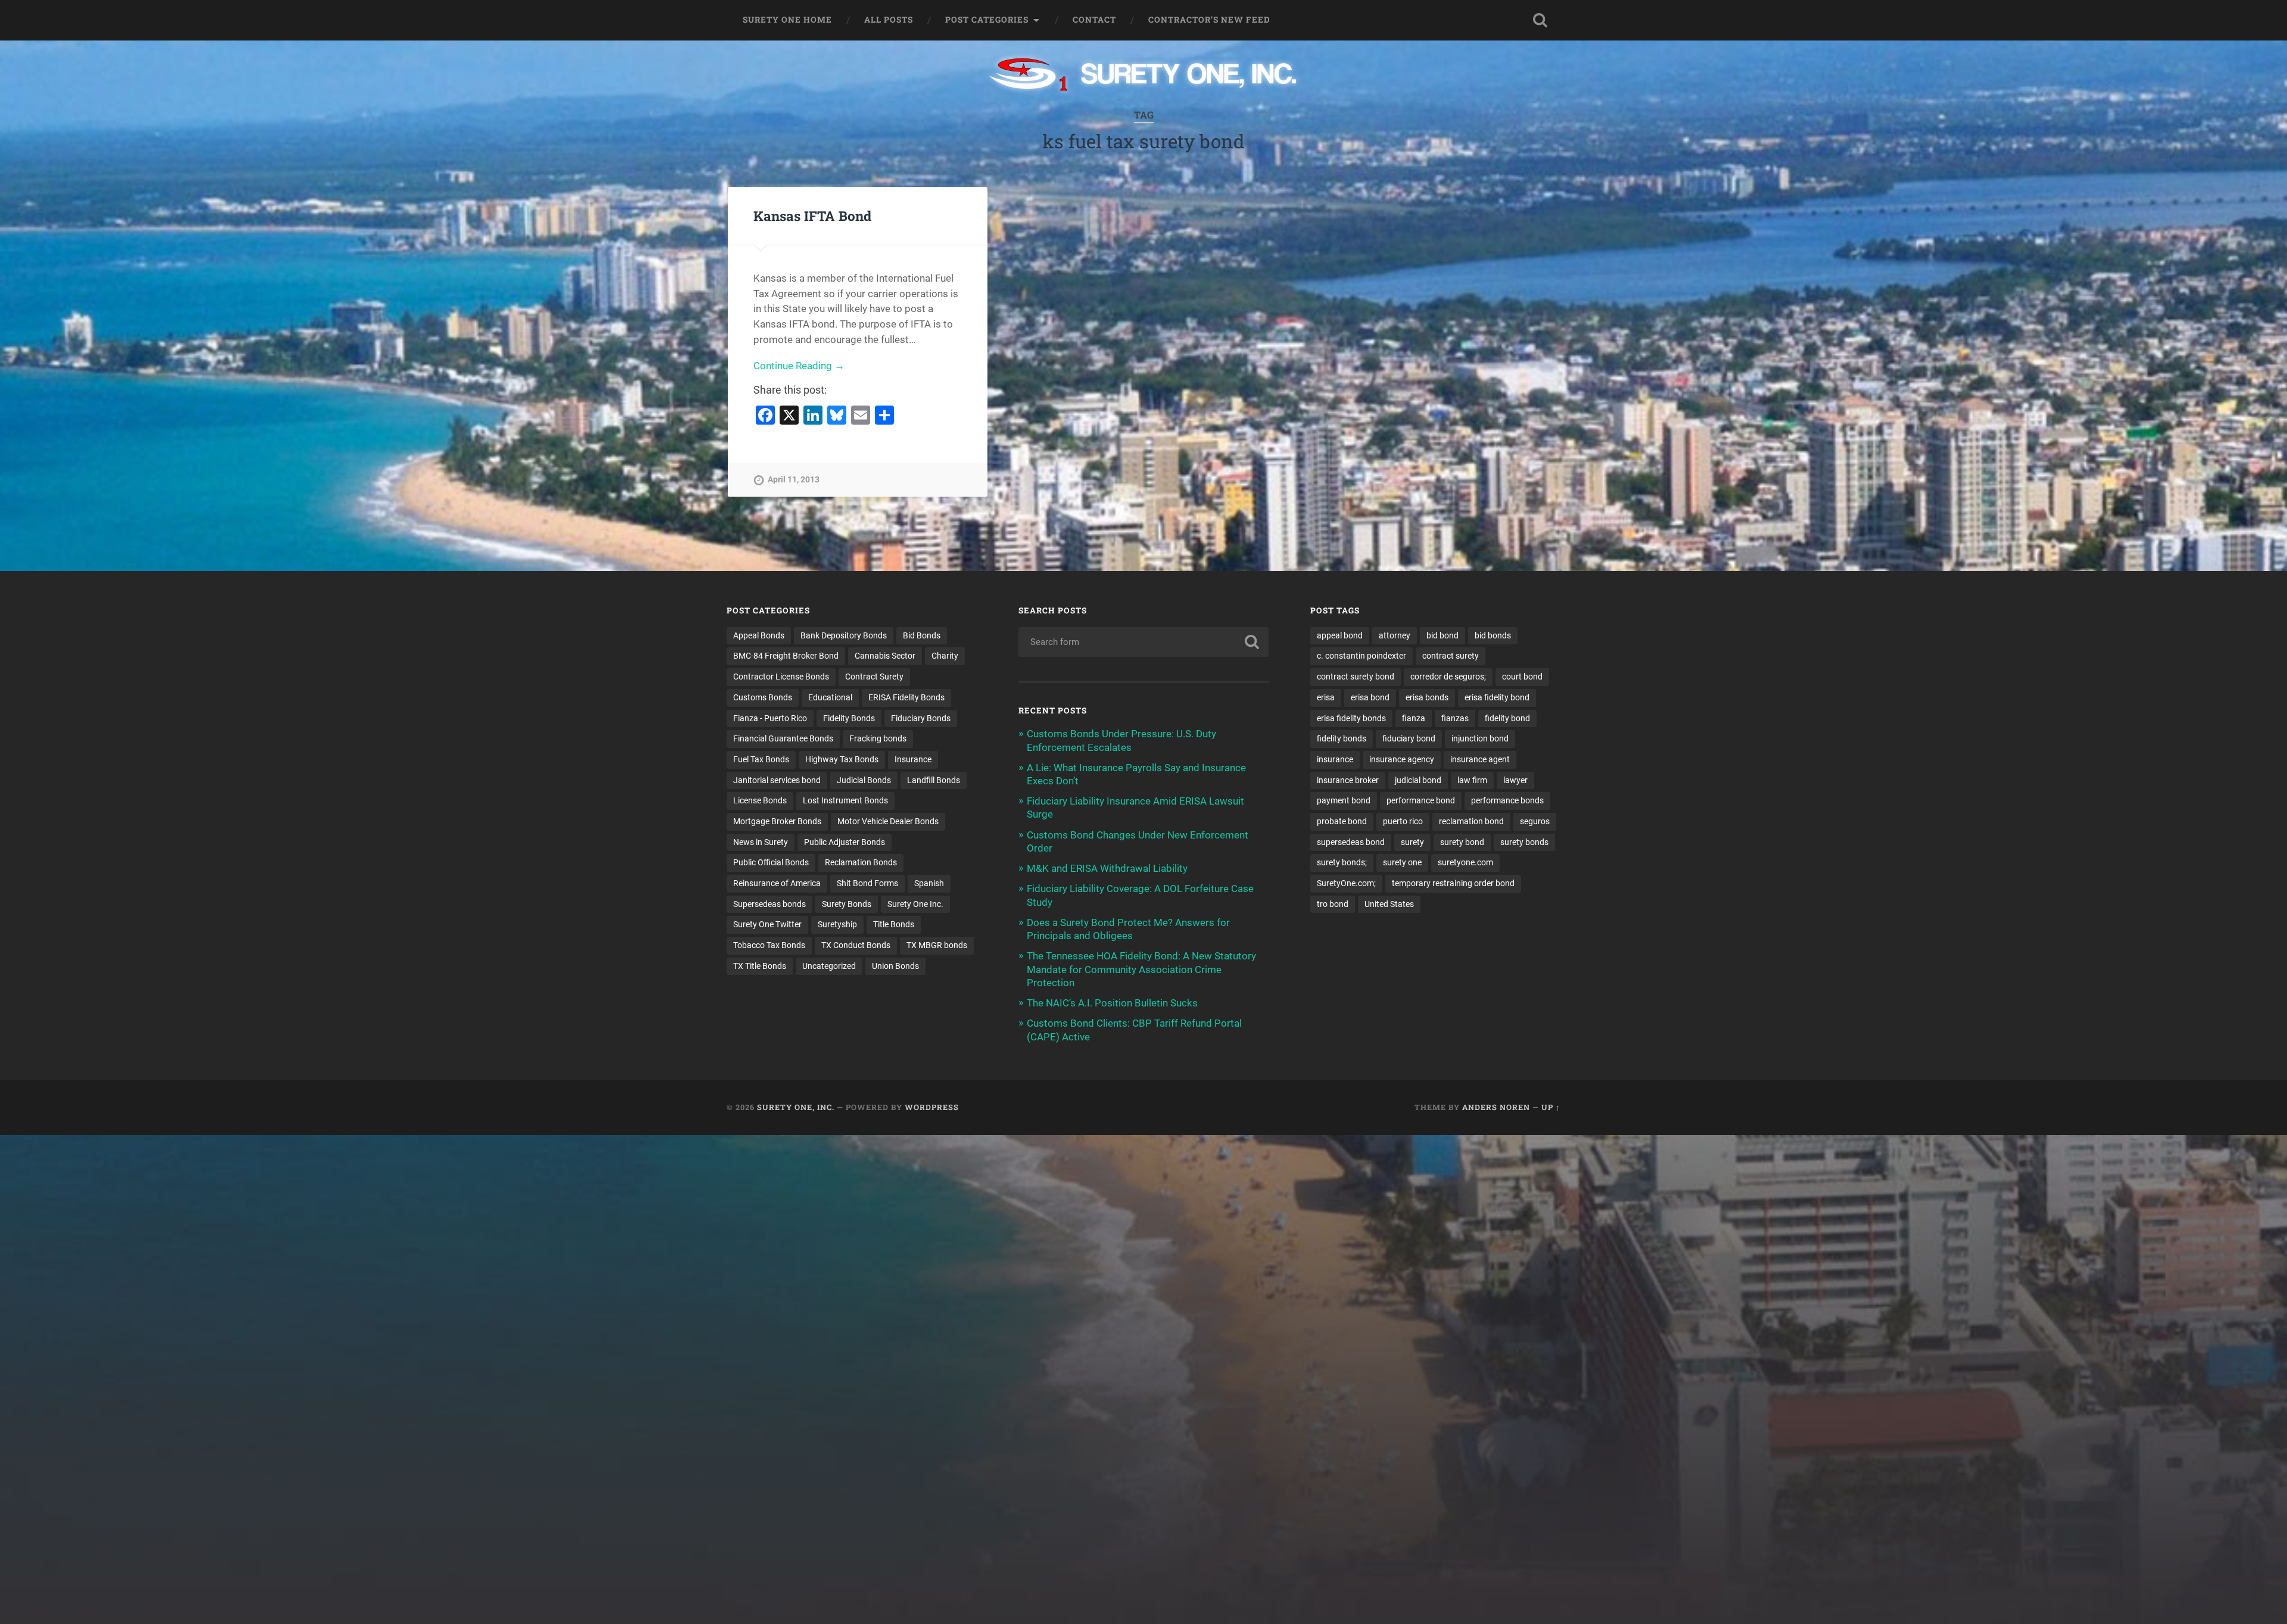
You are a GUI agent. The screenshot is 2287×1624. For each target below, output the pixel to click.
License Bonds (760, 800)
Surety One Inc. (915, 904)
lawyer (1515, 780)
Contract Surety (874, 677)
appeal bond (1340, 635)
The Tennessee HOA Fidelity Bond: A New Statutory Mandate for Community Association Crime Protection (1141, 969)
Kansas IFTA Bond (812, 216)
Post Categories (987, 20)
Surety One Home (787, 20)
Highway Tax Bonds (842, 759)
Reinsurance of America (777, 883)
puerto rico (1403, 821)
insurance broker (1348, 780)
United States (1389, 904)
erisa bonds (1427, 697)
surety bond (1462, 842)
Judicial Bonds (864, 780)
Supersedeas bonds (769, 904)
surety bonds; (1342, 862)
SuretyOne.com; (1346, 883)
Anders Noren (1496, 1107)
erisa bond (1370, 697)
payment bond (1344, 800)
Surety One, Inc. (796, 1107)
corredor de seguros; (1448, 677)
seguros (1535, 821)
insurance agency (1402, 759)
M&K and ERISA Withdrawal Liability (1107, 868)
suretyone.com (1465, 862)
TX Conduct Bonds (856, 945)
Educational (830, 697)
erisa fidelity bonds (1351, 718)
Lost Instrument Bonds (845, 800)
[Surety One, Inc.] (1144, 76)
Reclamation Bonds (861, 862)
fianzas (1455, 718)
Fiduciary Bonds (921, 718)
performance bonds (1507, 800)
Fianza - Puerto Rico (770, 718)
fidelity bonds (1342, 738)
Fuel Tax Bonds (761, 759)
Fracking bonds (878, 738)
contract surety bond (1356, 677)
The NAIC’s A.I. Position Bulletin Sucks (1112, 1003)
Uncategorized (829, 966)
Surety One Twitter (767, 924)
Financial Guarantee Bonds (783, 738)
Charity (945, 656)
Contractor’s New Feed (1209, 20)
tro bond (1333, 904)
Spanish (929, 883)
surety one (1402, 862)
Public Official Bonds (771, 862)
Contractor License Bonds (781, 677)
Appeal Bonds (759, 635)
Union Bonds (895, 966)
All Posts (889, 20)
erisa (1326, 697)
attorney (1395, 635)
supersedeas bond (1351, 842)
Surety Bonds (847, 904)
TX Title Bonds (760, 966)
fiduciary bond (1409, 738)
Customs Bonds (763, 697)
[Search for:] (1143, 642)
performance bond (1421, 800)
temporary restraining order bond (1453, 883)
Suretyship (837, 924)
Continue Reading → (799, 366)
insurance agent (1480, 759)
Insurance (913, 759)
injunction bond (1480, 738)
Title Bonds (894, 924)
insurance (1335, 759)
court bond (1522, 677)
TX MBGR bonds (937, 945)
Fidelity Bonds (849, 718)
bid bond (1442, 635)
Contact (1094, 20)
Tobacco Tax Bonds (769, 945)
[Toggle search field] (1540, 20)
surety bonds (1524, 842)
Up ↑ (1551, 1107)
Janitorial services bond (777, 780)
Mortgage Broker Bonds (777, 821)
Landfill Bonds (934, 780)
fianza (1414, 718)
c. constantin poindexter (1361, 656)
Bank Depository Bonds (844, 635)
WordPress (932, 1107)
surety (1412, 842)
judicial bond (1418, 780)
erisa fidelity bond (1497, 697)
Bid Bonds (922, 635)
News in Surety (761, 842)
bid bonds (1493, 635)
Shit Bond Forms (867, 883)
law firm (1472, 780)
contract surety (1451, 656)
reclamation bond (1471, 821)
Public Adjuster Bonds (845, 842)
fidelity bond (1507, 718)
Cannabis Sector (885, 656)
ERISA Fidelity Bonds (906, 697)
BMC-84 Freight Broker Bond (786, 656)
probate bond (1342, 821)
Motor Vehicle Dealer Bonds (888, 821)
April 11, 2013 (794, 480)
